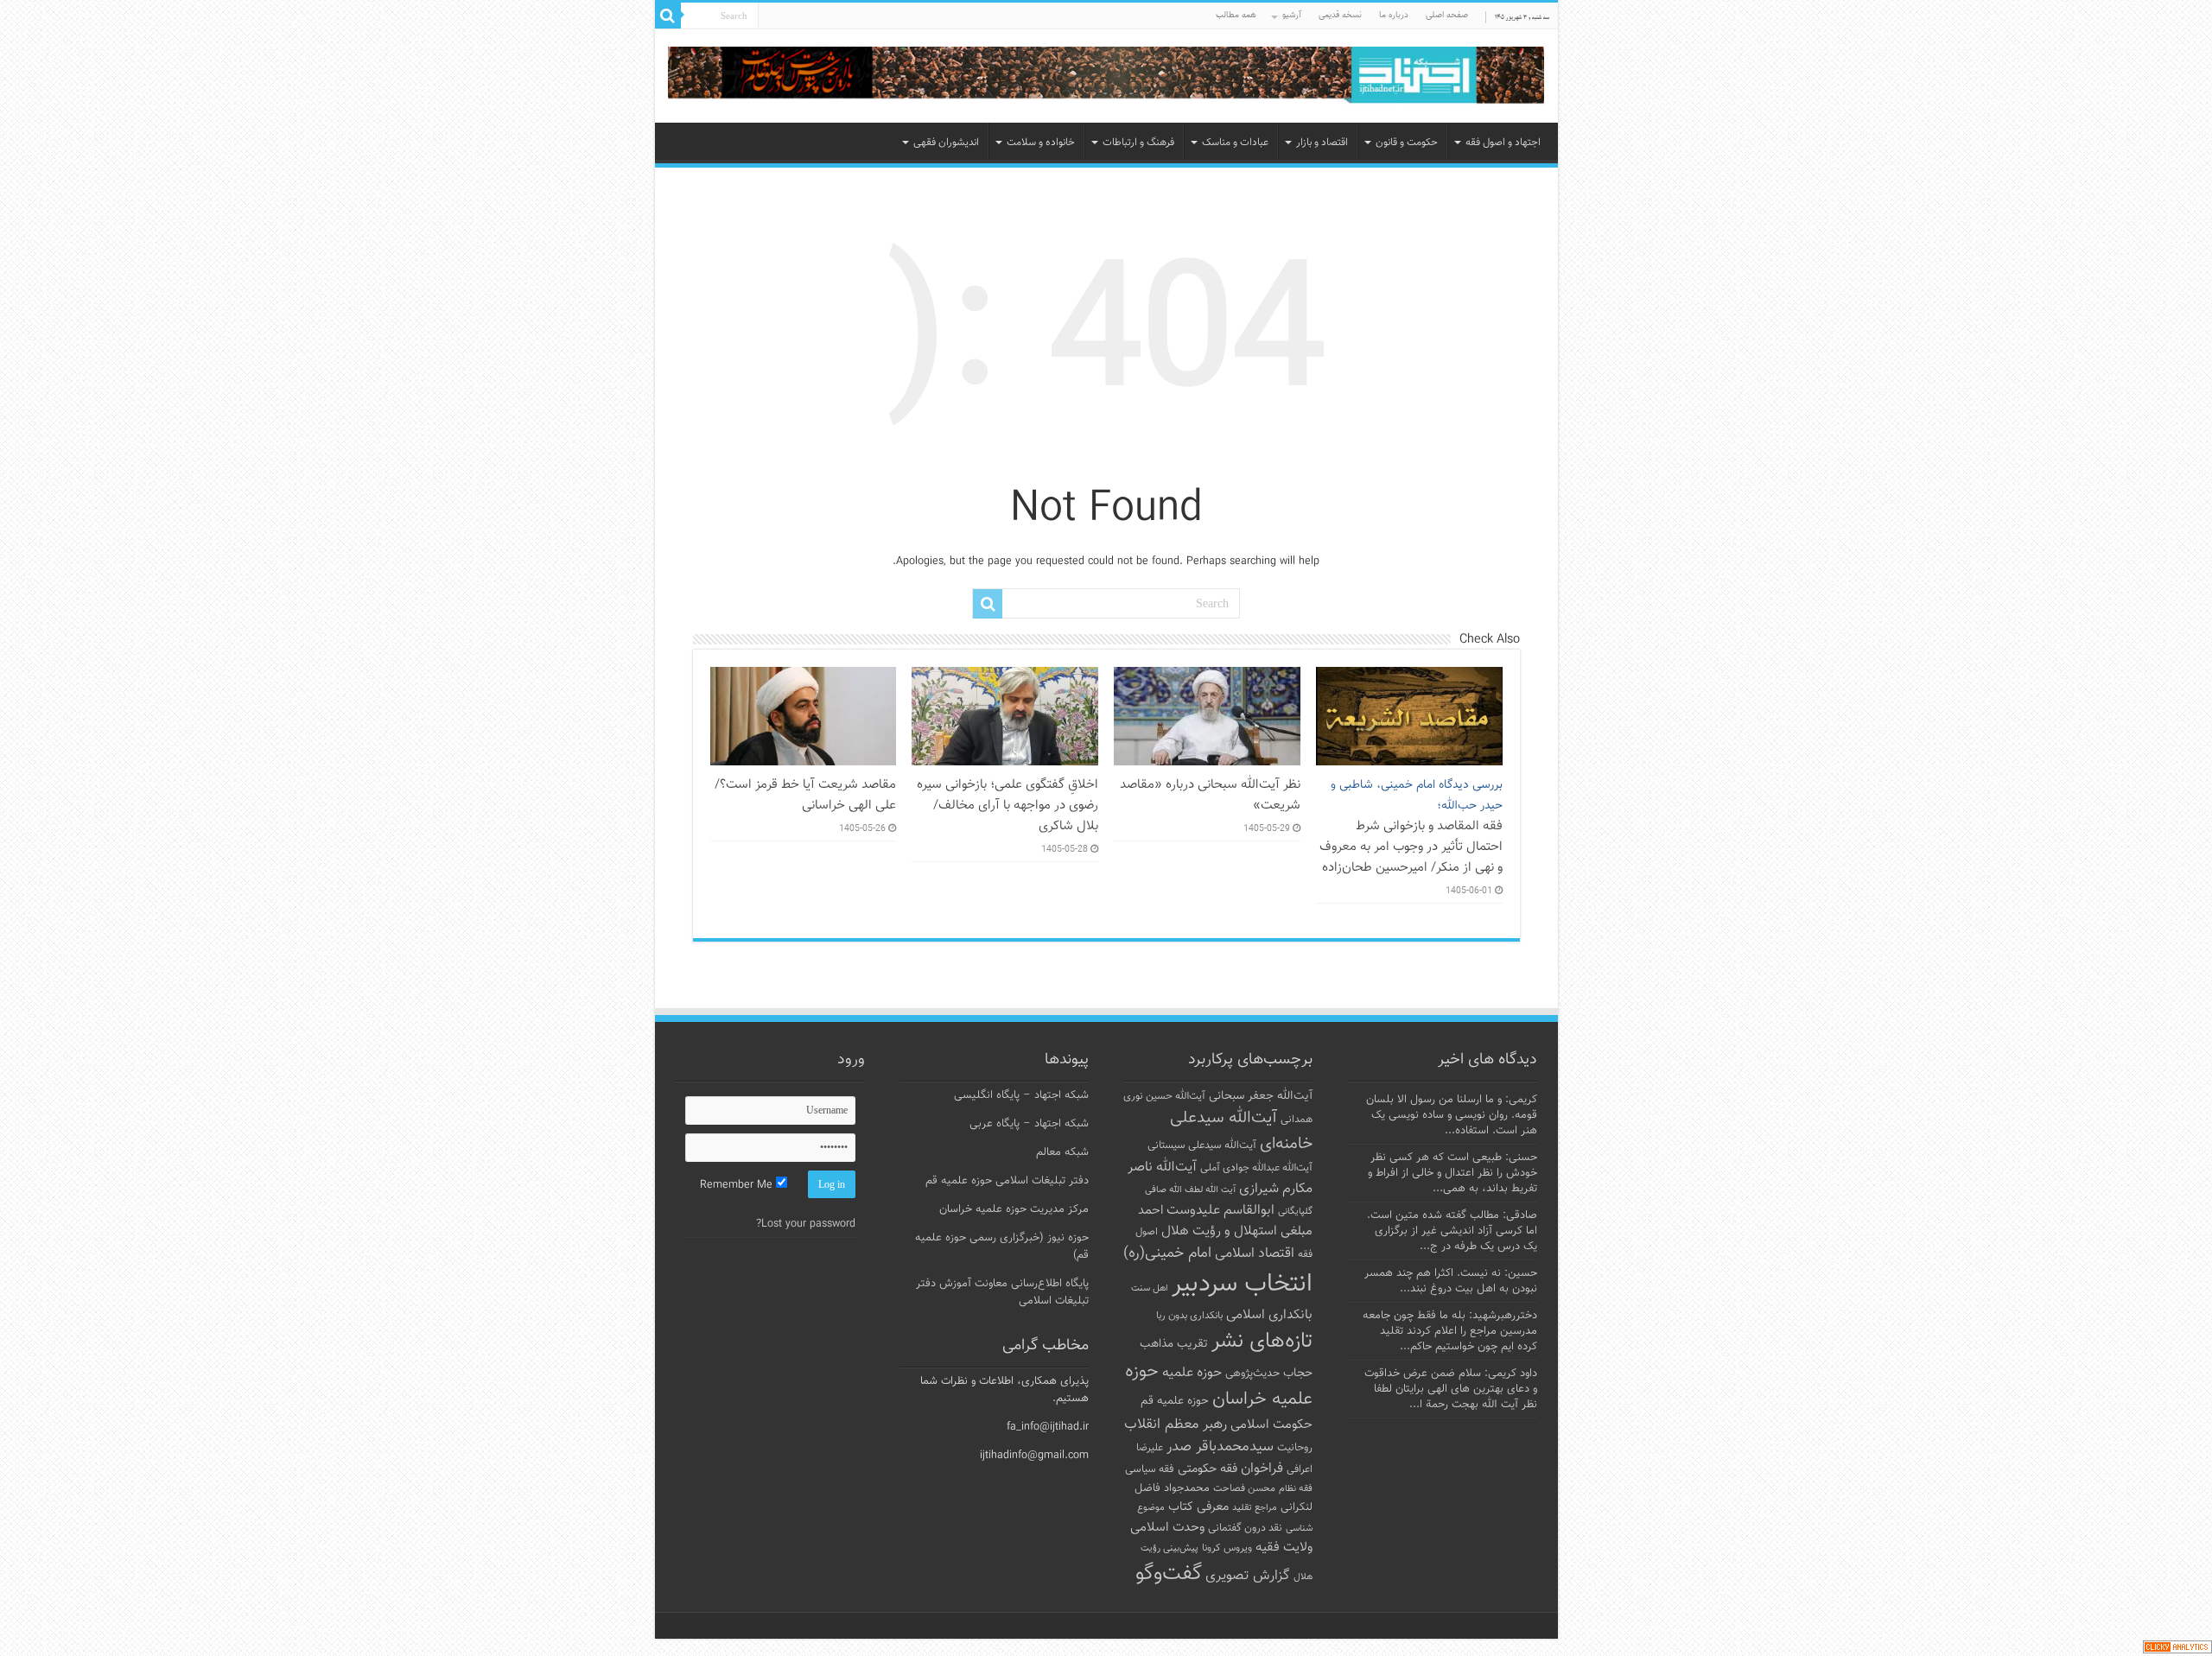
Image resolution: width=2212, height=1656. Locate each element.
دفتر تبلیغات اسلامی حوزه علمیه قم (1007, 1181)
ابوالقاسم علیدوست (1220, 1210)
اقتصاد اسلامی (1255, 1254)
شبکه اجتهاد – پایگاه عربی (1029, 1124)
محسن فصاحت (1244, 1488)
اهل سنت (1150, 1288)
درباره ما (1394, 15)
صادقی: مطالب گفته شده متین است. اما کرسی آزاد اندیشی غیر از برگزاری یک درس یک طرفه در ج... (1452, 1231)
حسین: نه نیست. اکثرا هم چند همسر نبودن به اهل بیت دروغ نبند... (1451, 1281)
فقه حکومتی (1208, 1469)
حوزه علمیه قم (1175, 1401)
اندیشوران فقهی (946, 143)
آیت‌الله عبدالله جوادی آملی (1256, 1168)
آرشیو (1292, 15)
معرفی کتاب (1198, 1507)
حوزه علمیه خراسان (1219, 1386)
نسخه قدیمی (1340, 15)
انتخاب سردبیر (1242, 1285)
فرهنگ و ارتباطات (1138, 143)
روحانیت (1295, 1448)
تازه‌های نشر (1262, 1342)
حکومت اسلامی (1271, 1425)
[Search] (668, 16)
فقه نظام (1296, 1489)
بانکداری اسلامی (1269, 1315)
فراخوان (1262, 1469)
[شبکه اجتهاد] (1106, 76)
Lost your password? (806, 1224)
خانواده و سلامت (1041, 143)
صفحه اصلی (1447, 15)
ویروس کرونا (1227, 1548)
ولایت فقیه (1284, 1548)
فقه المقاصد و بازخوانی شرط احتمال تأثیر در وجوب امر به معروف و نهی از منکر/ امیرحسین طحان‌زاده (1411, 827)
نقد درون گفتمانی (1245, 1528)
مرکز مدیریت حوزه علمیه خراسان (1014, 1209)
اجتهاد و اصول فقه (1503, 143)
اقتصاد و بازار (1322, 143)
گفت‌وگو (1169, 1574)
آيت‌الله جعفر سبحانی (1261, 1096)
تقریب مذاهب (1174, 1344)
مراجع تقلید (1255, 1507)
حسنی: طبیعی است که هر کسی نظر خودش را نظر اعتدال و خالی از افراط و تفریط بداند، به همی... (1452, 1173)
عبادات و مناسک (1235, 143)
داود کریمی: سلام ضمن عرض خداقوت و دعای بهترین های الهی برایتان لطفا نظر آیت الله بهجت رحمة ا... (1451, 1389)
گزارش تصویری (1248, 1576)
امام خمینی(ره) (1167, 1253)
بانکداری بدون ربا (1189, 1316)
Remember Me (738, 1185)
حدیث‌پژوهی (1252, 1374)
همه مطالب (1236, 15)
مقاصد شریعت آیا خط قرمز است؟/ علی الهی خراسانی (805, 795)
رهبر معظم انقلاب (1176, 1424)
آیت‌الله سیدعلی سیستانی (1202, 1145)
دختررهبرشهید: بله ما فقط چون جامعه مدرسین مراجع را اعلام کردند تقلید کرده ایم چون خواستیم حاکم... (1450, 1331)
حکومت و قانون (1407, 143)
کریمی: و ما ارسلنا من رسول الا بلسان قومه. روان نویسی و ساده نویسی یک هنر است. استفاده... (1452, 1115)
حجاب (1298, 1374)
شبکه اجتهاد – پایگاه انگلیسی (1021, 1095)
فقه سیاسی (1150, 1469)
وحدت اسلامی (1167, 1527)
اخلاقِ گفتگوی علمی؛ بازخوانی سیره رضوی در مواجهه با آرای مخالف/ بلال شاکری (1007, 805)
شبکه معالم (1062, 1152)
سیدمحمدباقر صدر (1220, 1447)
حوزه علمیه (1192, 1373)
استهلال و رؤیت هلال (1219, 1231)
